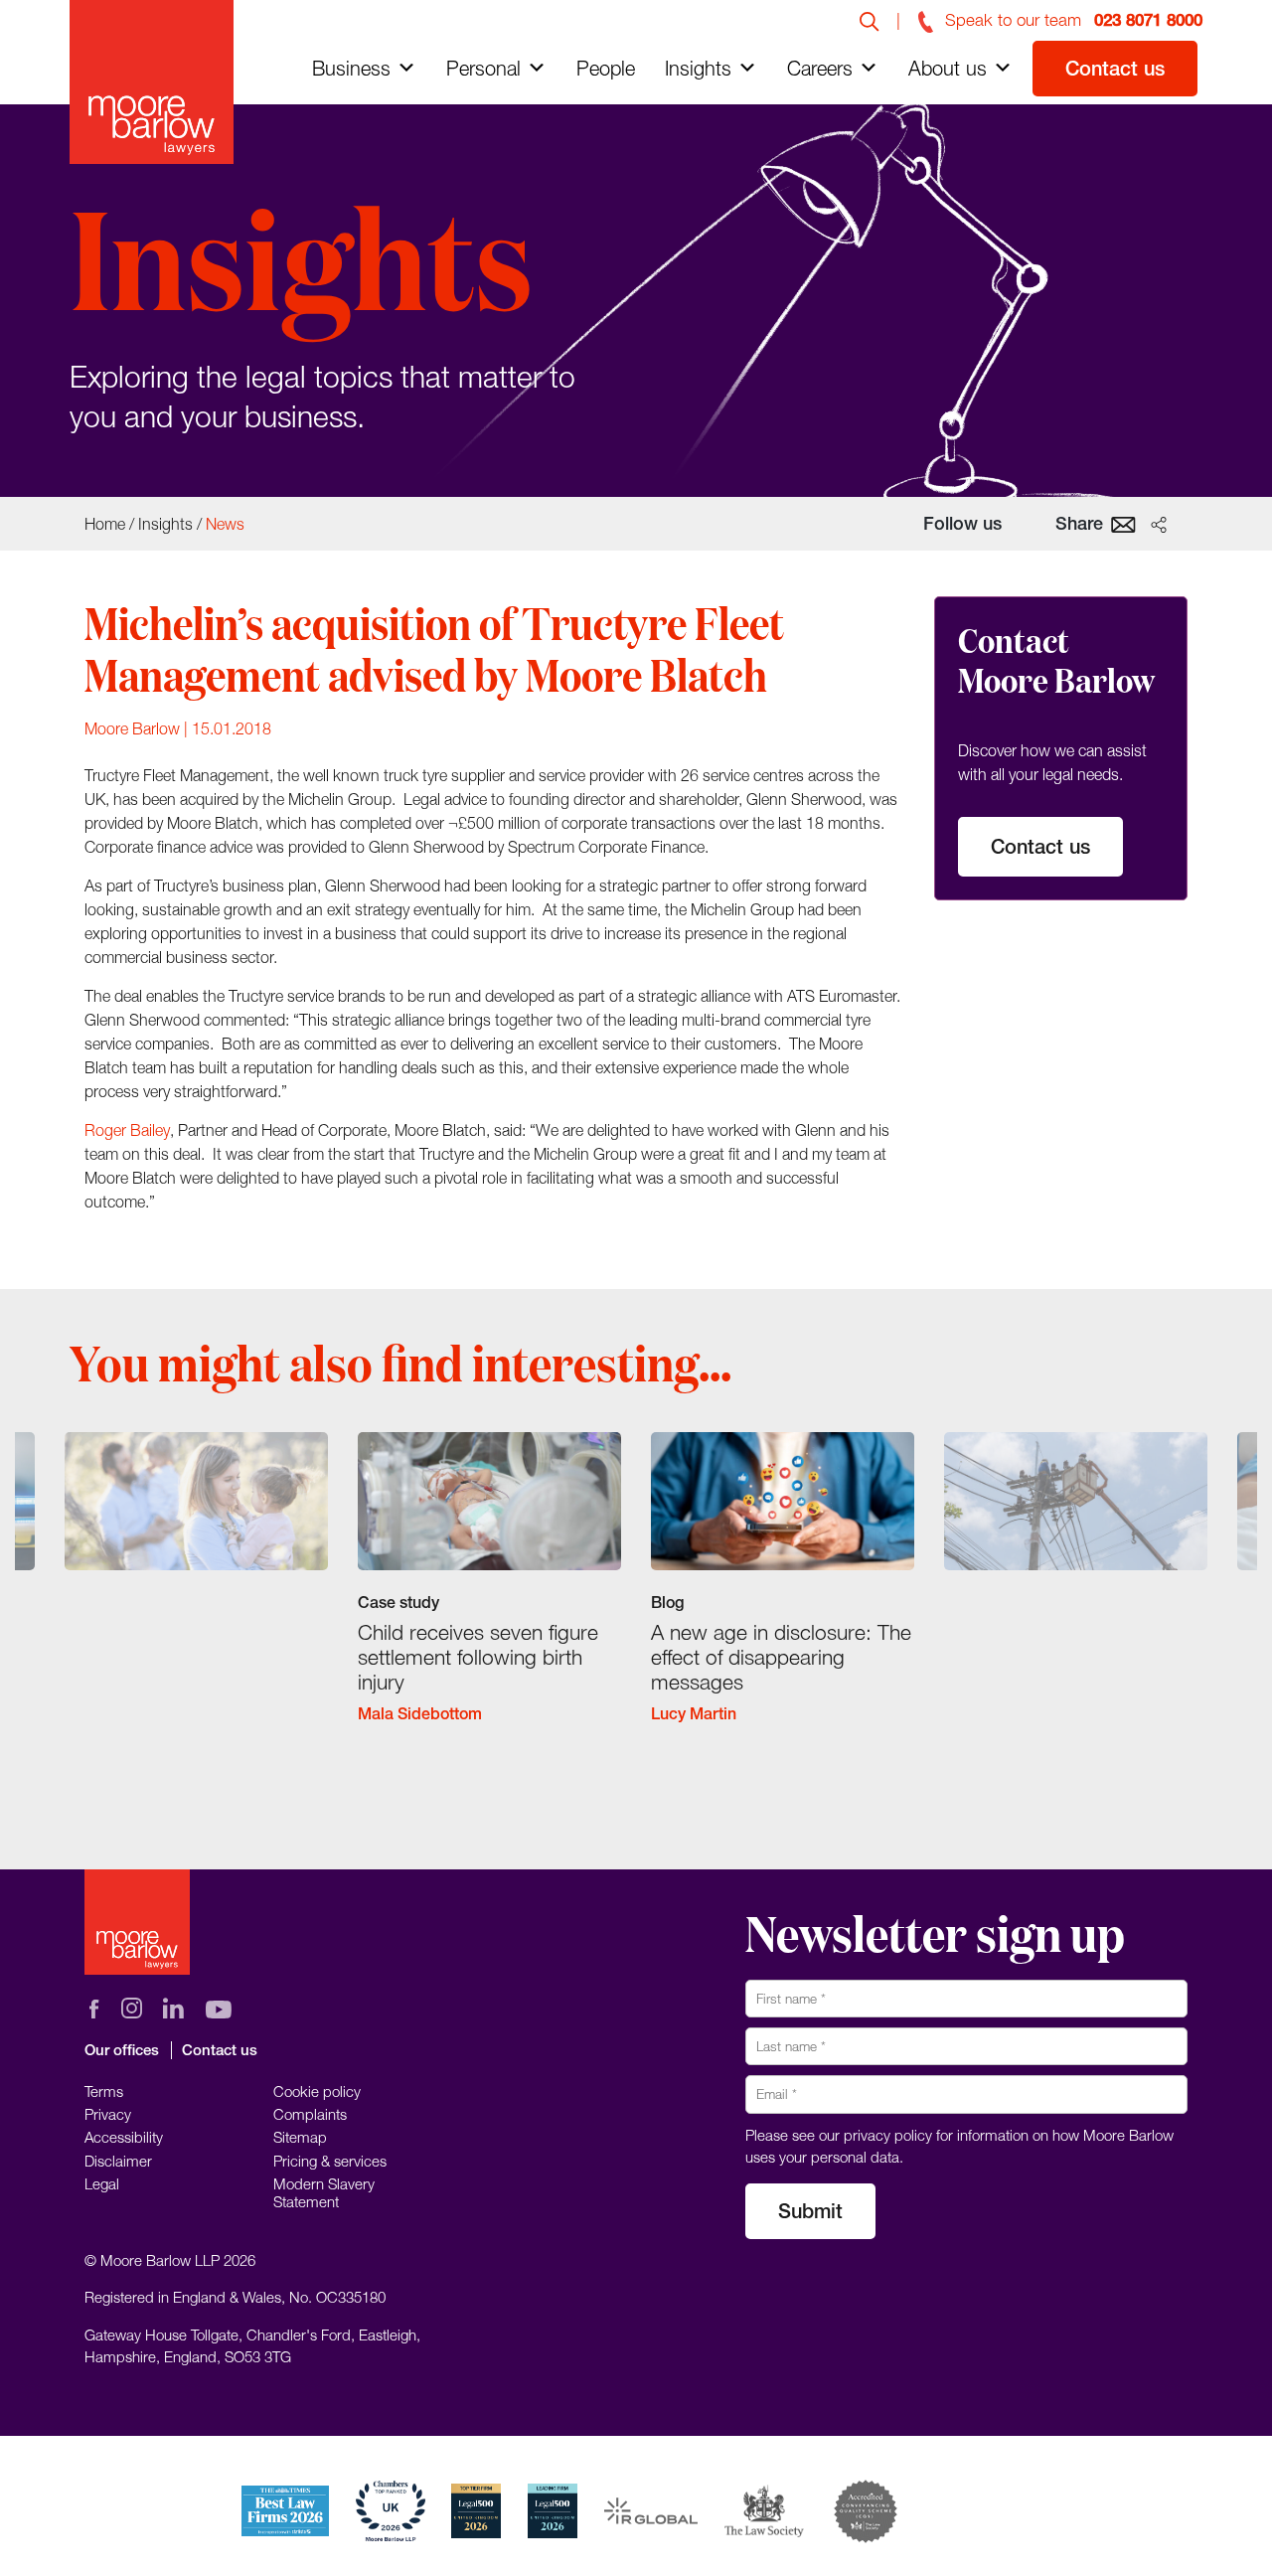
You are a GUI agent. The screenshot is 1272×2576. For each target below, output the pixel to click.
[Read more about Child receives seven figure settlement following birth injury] (489, 1594)
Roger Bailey (127, 1130)
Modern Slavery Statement (324, 2192)
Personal (483, 68)
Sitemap (300, 2137)
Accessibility (124, 2137)
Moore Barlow (132, 728)
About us (948, 68)
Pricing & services (330, 2160)
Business (351, 68)
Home (105, 524)
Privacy (108, 2114)
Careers (820, 68)
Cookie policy (317, 2090)
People (606, 68)
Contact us (1115, 68)
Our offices (122, 2050)
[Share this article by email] (1123, 523)
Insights (698, 68)
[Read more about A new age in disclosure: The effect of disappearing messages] (783, 1594)
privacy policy (888, 2134)
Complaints (310, 2114)
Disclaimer (118, 2160)
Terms (104, 2090)
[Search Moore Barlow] (870, 20)
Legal (102, 2183)
